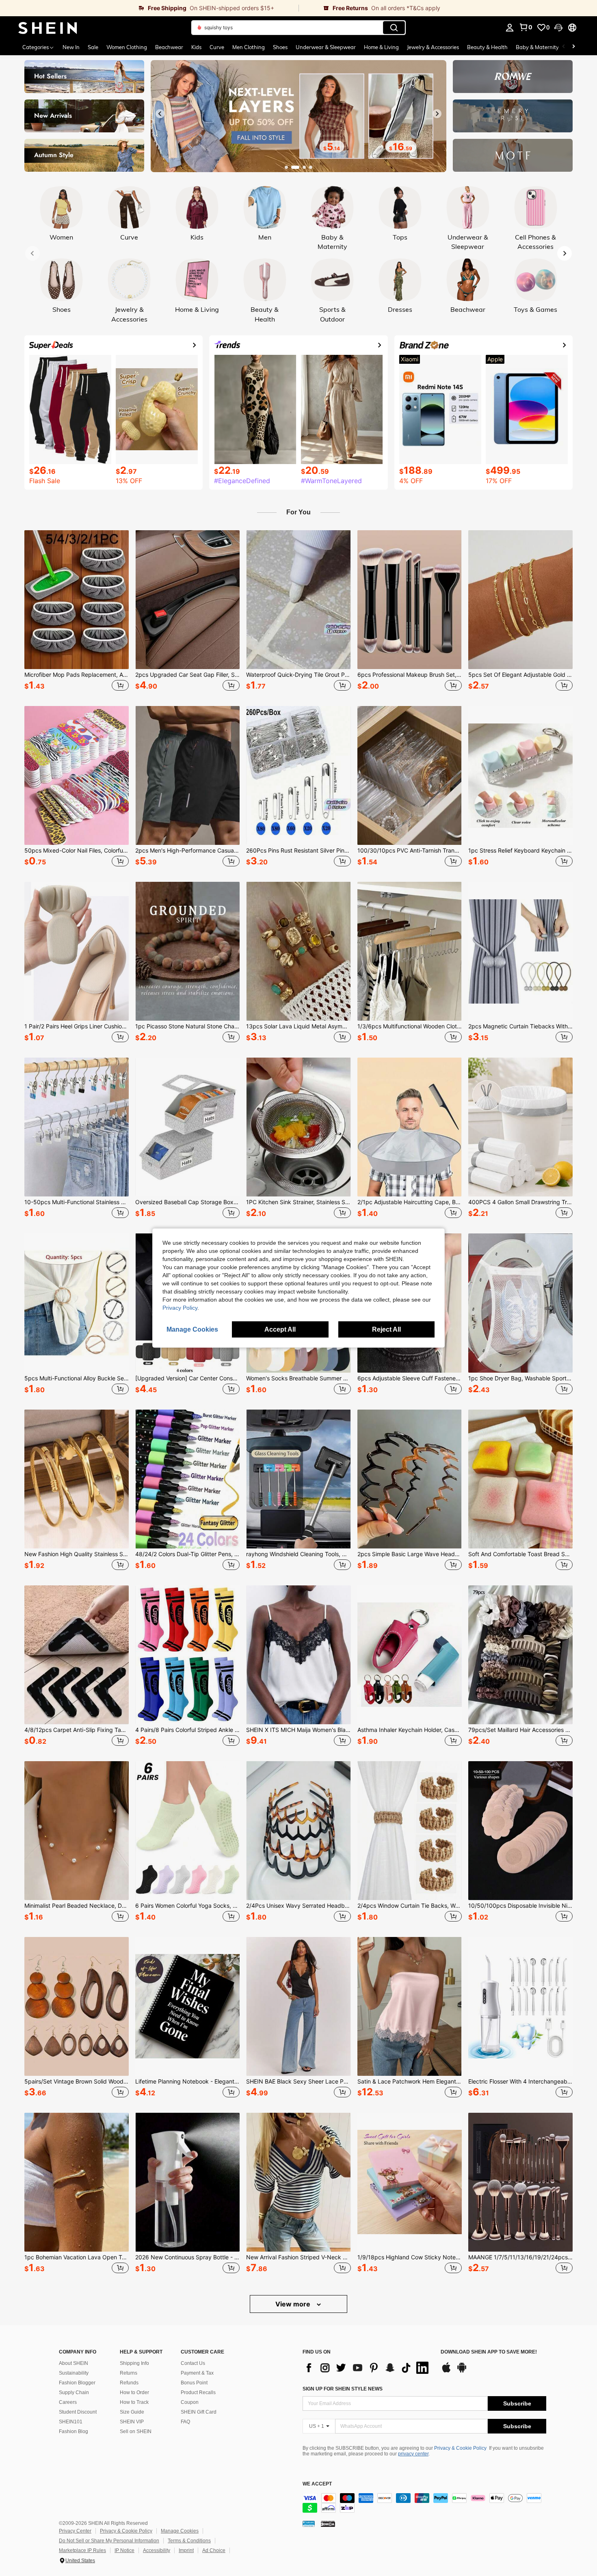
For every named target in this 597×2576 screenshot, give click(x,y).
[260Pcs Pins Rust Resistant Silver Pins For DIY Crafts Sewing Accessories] (298, 775)
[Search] (394, 28)
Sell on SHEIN (136, 2431)
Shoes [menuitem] (280, 47)
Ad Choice (214, 2550)
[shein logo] (48, 28)
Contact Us (193, 2363)
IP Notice (124, 2550)
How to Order (134, 2392)
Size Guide (132, 2412)
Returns (129, 2373)
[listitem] (77, 612)
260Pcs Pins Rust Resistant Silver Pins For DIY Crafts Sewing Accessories (298, 851)
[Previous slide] (160, 114)
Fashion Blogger (77, 2383)
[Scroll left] (564, 47)
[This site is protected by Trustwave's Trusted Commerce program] (309, 2523)
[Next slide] (437, 114)
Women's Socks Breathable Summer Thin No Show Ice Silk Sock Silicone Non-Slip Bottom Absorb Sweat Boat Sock (298, 1378)
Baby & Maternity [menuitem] (537, 47)
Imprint (186, 2550)
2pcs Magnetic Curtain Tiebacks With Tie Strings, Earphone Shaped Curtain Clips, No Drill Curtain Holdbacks (520, 1026)
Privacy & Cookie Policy (460, 2448)
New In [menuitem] (71, 47)
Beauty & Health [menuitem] (487, 47)
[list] (368, 2368)
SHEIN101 (71, 2422)
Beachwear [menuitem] (169, 47)
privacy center (413, 2454)
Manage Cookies (180, 2531)
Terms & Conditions (189, 2541)
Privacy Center (75, 2531)
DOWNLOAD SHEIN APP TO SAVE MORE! (489, 2352)
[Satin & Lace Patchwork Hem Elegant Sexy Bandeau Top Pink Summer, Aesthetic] (410, 2006)
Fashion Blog (74, 2431)
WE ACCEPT (317, 2484)
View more (294, 2304)
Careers (68, 2402)
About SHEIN (74, 2363)
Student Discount (78, 2412)
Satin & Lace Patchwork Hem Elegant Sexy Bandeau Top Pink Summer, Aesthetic (410, 2082)
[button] (558, 28)
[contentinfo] (424, 2503)
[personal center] (510, 28)
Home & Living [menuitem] (381, 47)
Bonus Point (194, 2383)
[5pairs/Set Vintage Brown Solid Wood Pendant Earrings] (77, 2006)
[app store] (446, 2371)
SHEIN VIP (132, 2422)
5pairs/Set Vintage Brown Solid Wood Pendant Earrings (77, 2082)
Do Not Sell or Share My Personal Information (109, 2541)
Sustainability (74, 2373)
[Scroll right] (573, 47)
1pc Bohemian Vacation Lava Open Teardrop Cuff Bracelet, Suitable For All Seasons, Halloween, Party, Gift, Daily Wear (77, 2257)
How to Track (134, 2402)
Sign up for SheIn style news (343, 2389)
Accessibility (157, 2550)
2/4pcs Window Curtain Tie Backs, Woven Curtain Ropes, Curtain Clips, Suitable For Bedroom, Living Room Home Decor (410, 1906)
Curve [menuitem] (217, 47)
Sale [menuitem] (93, 47)
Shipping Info (134, 2363)
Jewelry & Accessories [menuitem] (433, 47)
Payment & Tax (197, 2373)
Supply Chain (74, 2392)
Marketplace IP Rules (82, 2550)
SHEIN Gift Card (199, 2412)
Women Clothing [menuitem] (127, 47)
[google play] (462, 2371)
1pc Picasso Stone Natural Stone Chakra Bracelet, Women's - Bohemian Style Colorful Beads (187, 1026)
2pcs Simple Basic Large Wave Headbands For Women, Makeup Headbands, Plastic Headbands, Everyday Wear (410, 1554)
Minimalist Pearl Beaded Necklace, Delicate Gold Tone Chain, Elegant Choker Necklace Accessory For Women (77, 1906)
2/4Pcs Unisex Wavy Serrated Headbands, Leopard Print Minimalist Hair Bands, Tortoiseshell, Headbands (298, 1906)
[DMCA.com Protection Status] (328, 2523)
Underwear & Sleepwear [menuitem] (326, 47)
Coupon (190, 2402)
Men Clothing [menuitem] (249, 47)
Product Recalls (198, 2392)
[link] (149, 8)
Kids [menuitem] (196, 47)
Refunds (129, 2383)
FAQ (185, 2422)
